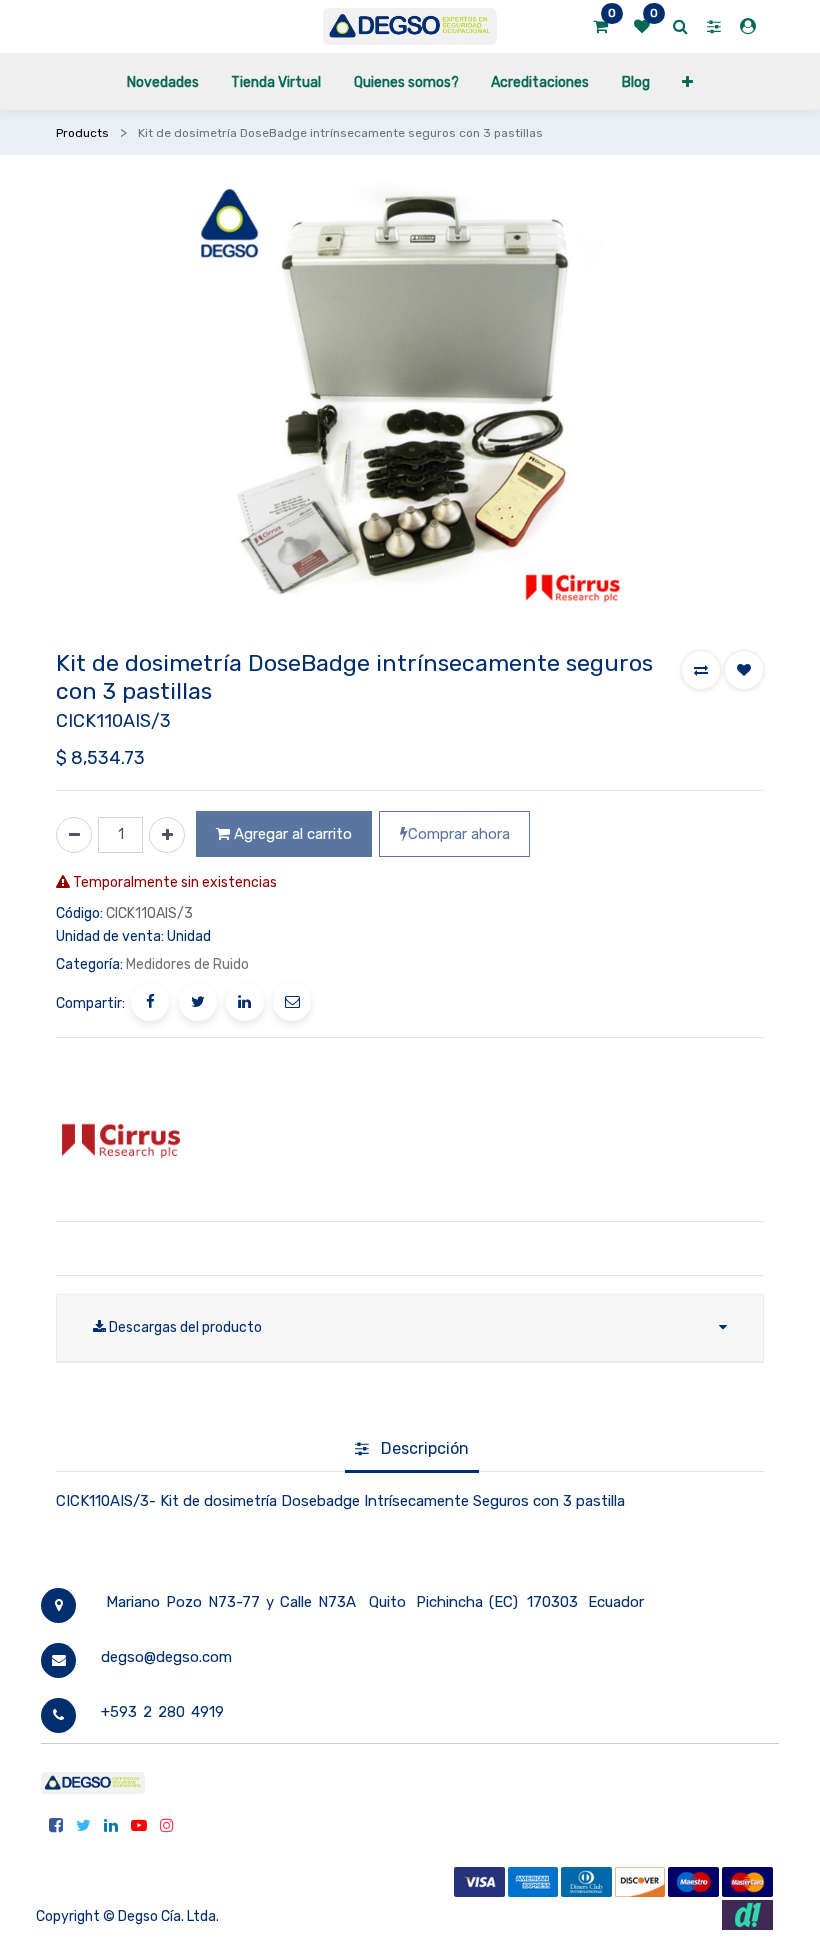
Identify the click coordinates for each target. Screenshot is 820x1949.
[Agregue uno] (167, 835)
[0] (600, 27)
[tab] (411, 1450)
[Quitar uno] (74, 835)
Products (82, 133)
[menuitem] (163, 81)
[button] (687, 81)
